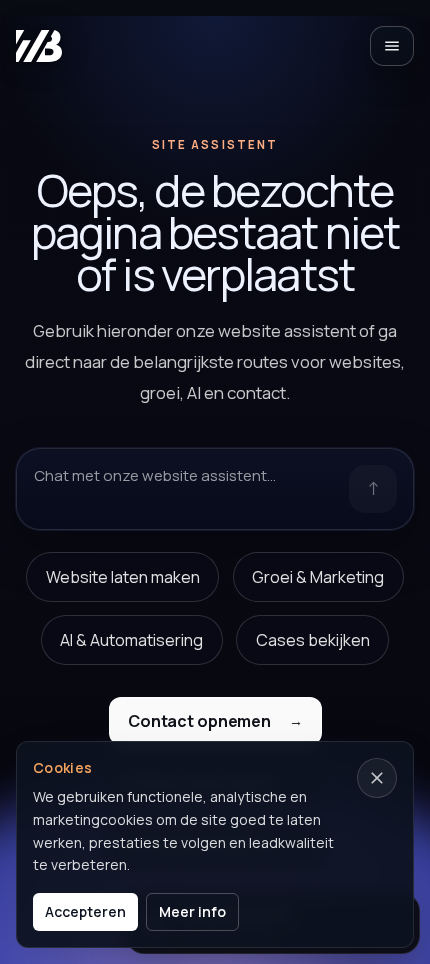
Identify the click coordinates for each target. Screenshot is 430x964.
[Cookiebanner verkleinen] (377, 778)
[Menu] (392, 46)
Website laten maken (123, 577)
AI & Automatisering (131, 640)
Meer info (192, 911)
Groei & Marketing (318, 577)
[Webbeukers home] (39, 46)
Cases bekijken (313, 640)
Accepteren (85, 911)
